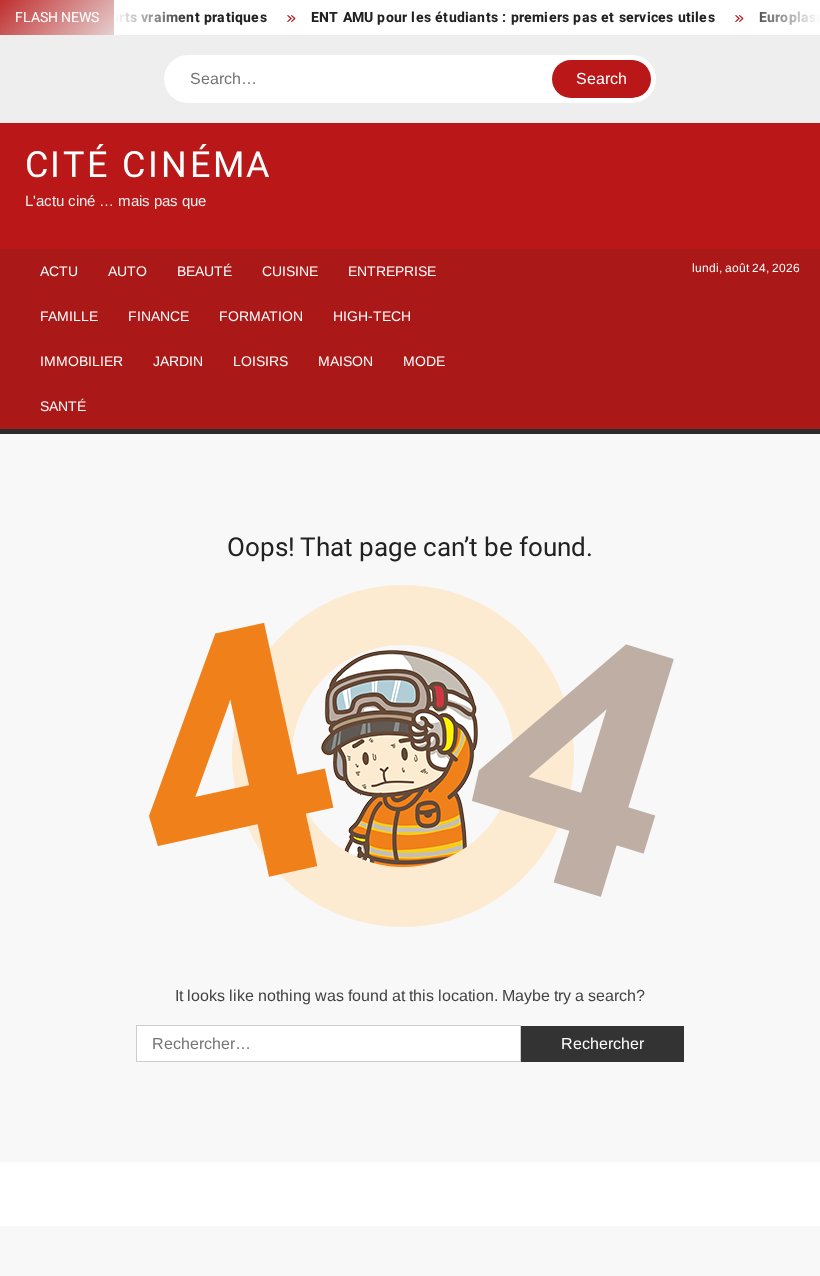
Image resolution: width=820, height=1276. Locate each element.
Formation (261, 316)
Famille (69, 316)
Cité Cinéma (149, 165)
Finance (158, 316)
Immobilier (81, 361)
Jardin (178, 361)
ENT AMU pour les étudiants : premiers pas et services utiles (502, 17)
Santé (63, 406)
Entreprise (392, 271)
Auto (127, 271)
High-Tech (372, 316)
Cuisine (290, 271)
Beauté (204, 271)
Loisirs (260, 361)
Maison (345, 361)
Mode (424, 361)
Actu (59, 271)
